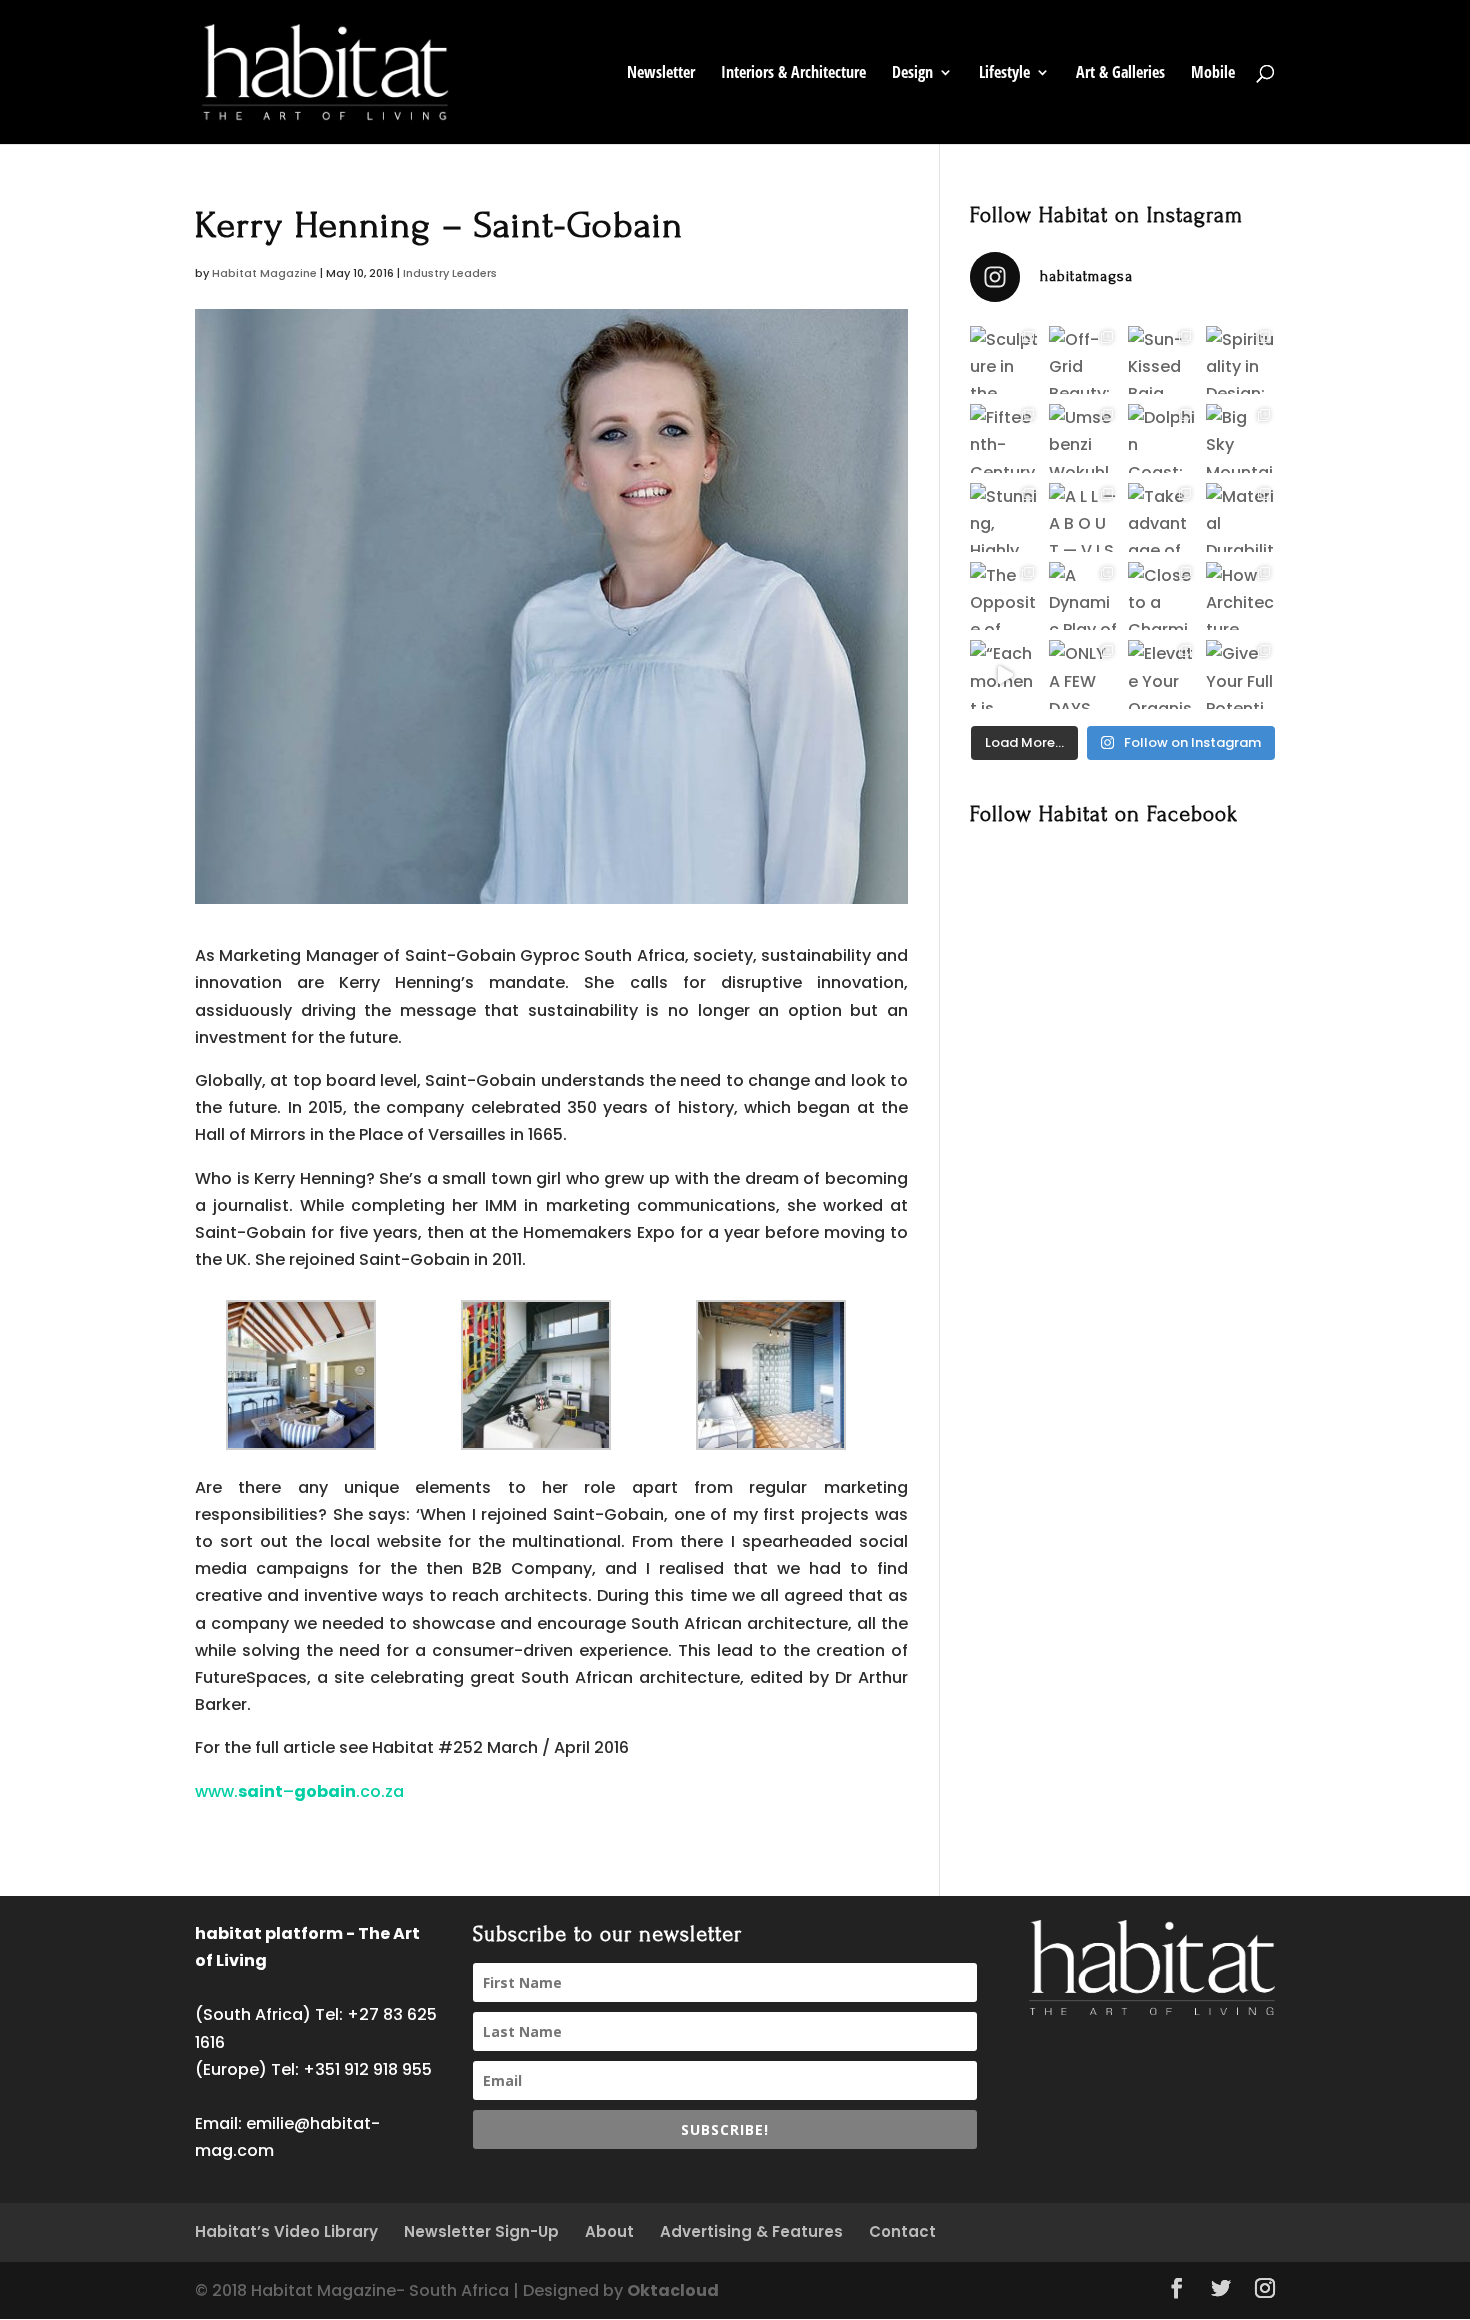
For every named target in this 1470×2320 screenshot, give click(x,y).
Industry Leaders (450, 273)
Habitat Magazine (264, 273)
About (609, 2231)
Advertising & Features (751, 2231)
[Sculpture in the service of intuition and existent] (1004, 360)
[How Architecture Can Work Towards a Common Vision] (1240, 596)
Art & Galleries (1120, 74)
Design (912, 74)
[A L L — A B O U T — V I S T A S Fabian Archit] (1083, 517)
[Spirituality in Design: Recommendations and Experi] (1240, 360)
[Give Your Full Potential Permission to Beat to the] (1240, 674)
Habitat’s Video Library (286, 2231)
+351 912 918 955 (367, 2069)
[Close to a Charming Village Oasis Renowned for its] (1162, 596)
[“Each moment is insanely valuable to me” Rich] (1004, 674)
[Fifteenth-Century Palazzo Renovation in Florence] (1004, 438)
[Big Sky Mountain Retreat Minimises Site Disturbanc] (1240, 438)
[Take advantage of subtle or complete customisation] (1162, 517)
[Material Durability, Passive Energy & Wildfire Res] (1240, 517)
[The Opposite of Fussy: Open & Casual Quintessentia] (1004, 596)
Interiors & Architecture (793, 74)
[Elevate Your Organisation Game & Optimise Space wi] (1162, 674)
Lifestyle (1004, 74)
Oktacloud (673, 2290)
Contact (902, 2231)
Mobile (1213, 74)
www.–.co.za (299, 1791)
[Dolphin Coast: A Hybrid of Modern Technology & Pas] (1162, 438)
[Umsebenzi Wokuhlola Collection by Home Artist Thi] (1083, 438)
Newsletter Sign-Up (481, 2231)
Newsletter (661, 74)
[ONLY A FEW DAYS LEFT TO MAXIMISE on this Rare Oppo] (1083, 674)
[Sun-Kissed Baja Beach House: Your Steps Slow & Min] (1162, 360)
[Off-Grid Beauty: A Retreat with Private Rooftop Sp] (1083, 360)
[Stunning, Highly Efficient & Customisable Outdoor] (1004, 517)
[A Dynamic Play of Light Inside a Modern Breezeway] (1083, 596)
